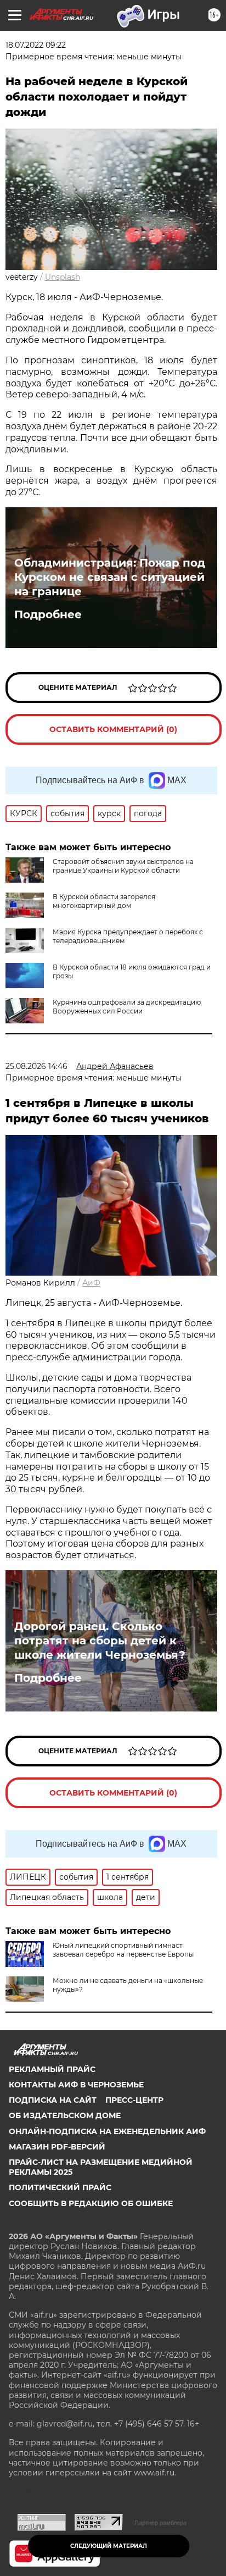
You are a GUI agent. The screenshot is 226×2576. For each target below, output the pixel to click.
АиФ (91, 1283)
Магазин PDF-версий (57, 2147)
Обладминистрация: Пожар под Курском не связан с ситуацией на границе (110, 577)
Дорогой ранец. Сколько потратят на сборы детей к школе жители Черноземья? (100, 1641)
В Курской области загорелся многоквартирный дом (104, 901)
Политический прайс (60, 2187)
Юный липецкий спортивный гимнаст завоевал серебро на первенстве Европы (123, 1950)
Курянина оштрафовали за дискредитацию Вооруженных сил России (127, 1007)
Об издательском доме (65, 2115)
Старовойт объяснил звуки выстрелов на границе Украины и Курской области (123, 866)
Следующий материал (109, 2546)
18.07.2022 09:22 (36, 45)
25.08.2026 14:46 (36, 1066)
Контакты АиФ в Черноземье (76, 2085)
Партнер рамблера (160, 2523)
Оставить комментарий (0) (113, 729)
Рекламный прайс (52, 2069)
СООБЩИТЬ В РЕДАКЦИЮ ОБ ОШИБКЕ (91, 2203)
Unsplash (63, 277)
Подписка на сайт (53, 2100)
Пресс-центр (134, 2100)
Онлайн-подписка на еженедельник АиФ (107, 2131)
